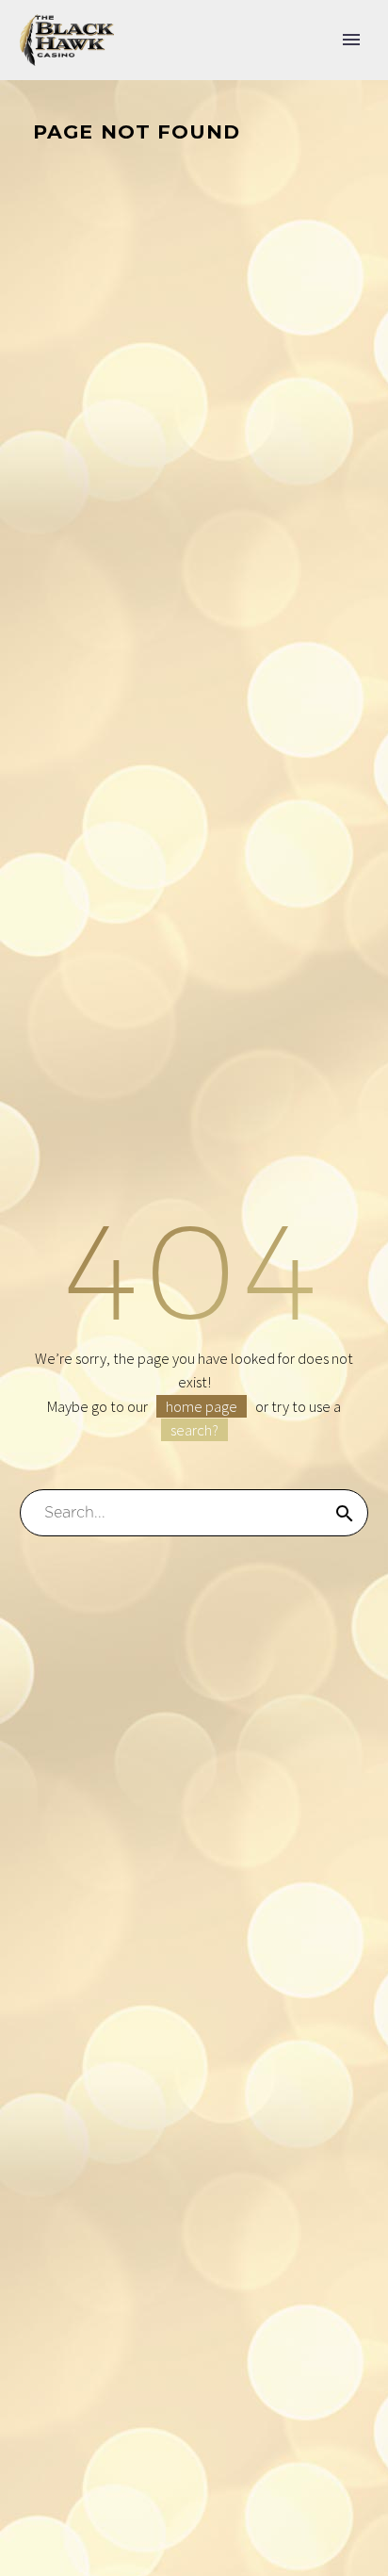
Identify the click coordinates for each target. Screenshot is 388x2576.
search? (194, 1430)
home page (202, 1406)
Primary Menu (351, 40)
